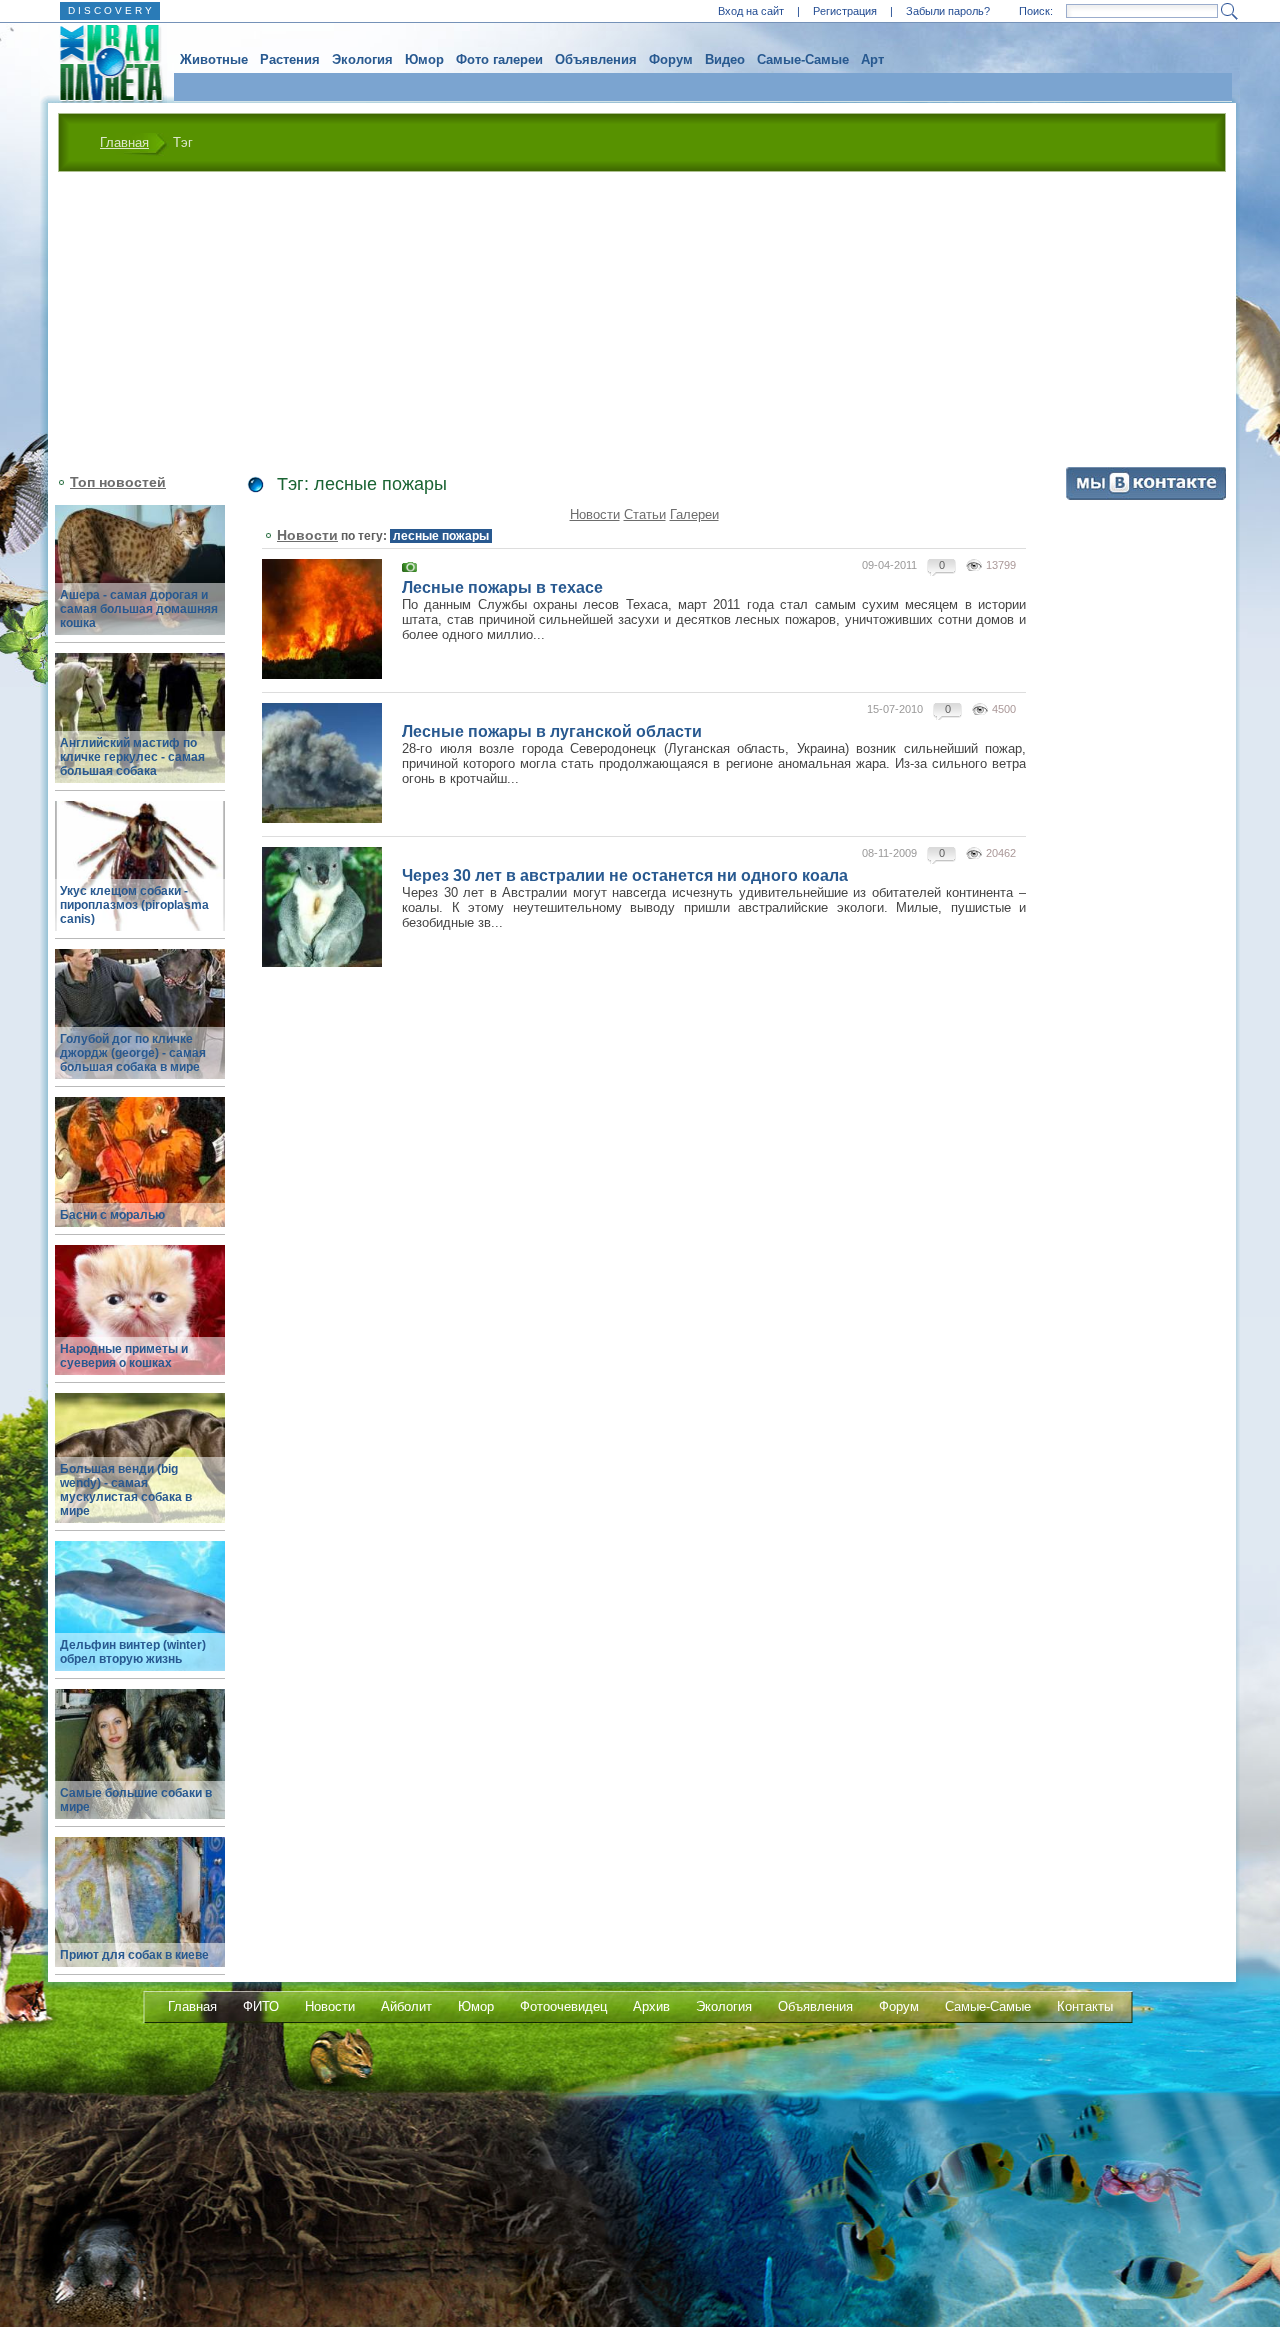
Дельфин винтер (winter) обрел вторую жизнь (133, 1652)
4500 (1004, 709)
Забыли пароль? (948, 11)
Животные (214, 59)
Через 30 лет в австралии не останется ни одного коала (625, 875)
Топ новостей (118, 482)
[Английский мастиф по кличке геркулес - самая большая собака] (140, 729)
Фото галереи (499, 59)
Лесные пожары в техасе (502, 587)
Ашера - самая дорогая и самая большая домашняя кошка (139, 609)
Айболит (406, 2006)
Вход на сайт (751, 11)
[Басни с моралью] (140, 1173)
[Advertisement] (642, 322)
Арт (872, 59)
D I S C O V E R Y (110, 10)
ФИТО (261, 2006)
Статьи (645, 514)
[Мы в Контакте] (1146, 495)
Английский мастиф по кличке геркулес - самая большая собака (132, 757)
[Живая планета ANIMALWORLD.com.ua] (103, 63)
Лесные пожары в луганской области (552, 731)
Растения (290, 59)
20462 (1001, 853)
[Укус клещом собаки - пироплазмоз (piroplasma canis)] (140, 877)
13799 (1001, 565)
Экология (362, 59)
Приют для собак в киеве (134, 1955)
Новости (595, 514)
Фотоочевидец (563, 2006)
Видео (725, 59)
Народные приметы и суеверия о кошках (124, 1356)
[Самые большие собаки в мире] (140, 1765)
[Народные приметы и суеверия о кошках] (140, 1321)
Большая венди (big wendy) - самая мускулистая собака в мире (126, 1490)
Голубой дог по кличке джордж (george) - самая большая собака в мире (133, 1053)
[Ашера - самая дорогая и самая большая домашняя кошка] (140, 581)
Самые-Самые (803, 59)
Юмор (424, 59)
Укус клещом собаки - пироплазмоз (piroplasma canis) (134, 905)
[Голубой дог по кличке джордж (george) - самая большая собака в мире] (140, 1025)
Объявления (596, 59)
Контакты (1085, 2006)
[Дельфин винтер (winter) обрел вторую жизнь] (140, 1617)
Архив (651, 2006)
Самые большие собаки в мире (136, 1800)
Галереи (694, 514)
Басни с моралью (112, 1215)
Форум (671, 59)
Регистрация (845, 11)
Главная (124, 142)
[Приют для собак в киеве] (140, 1913)
